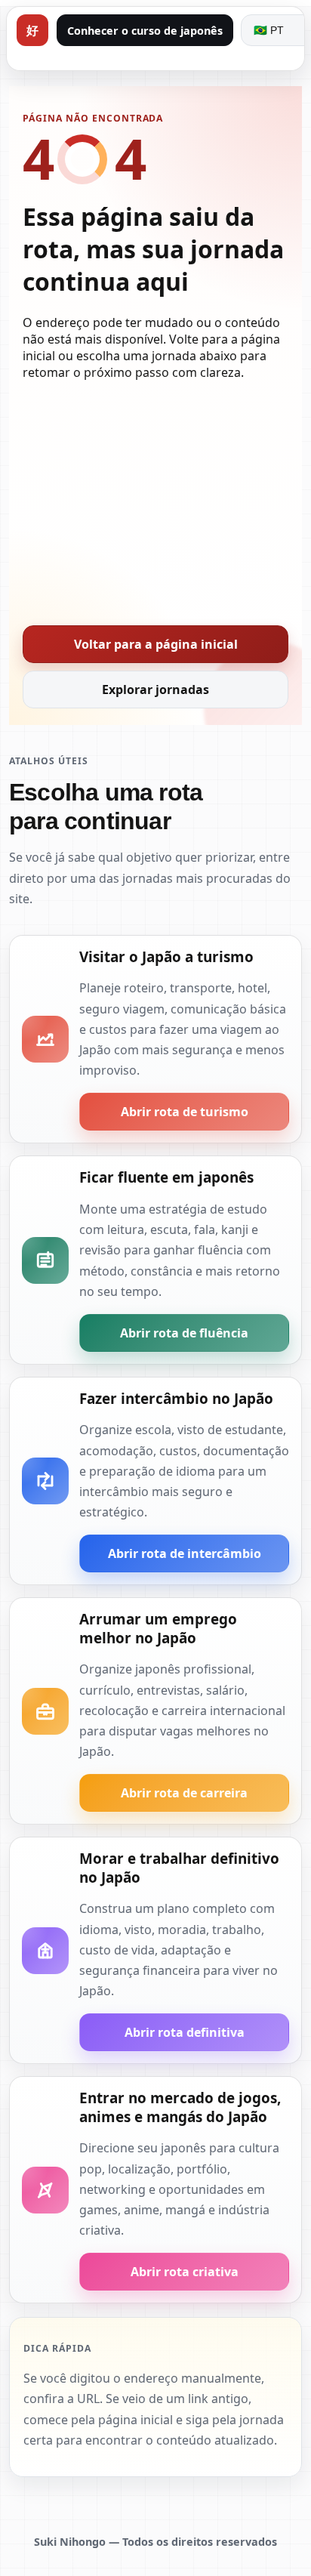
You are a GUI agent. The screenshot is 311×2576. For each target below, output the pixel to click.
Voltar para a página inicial (156, 644)
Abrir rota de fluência (184, 1333)
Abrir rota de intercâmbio (185, 1553)
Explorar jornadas (155, 690)
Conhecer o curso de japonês (145, 31)
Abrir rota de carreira (184, 1793)
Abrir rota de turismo (185, 1112)
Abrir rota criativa (185, 2272)
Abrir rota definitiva (185, 2032)
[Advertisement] (155, 498)
